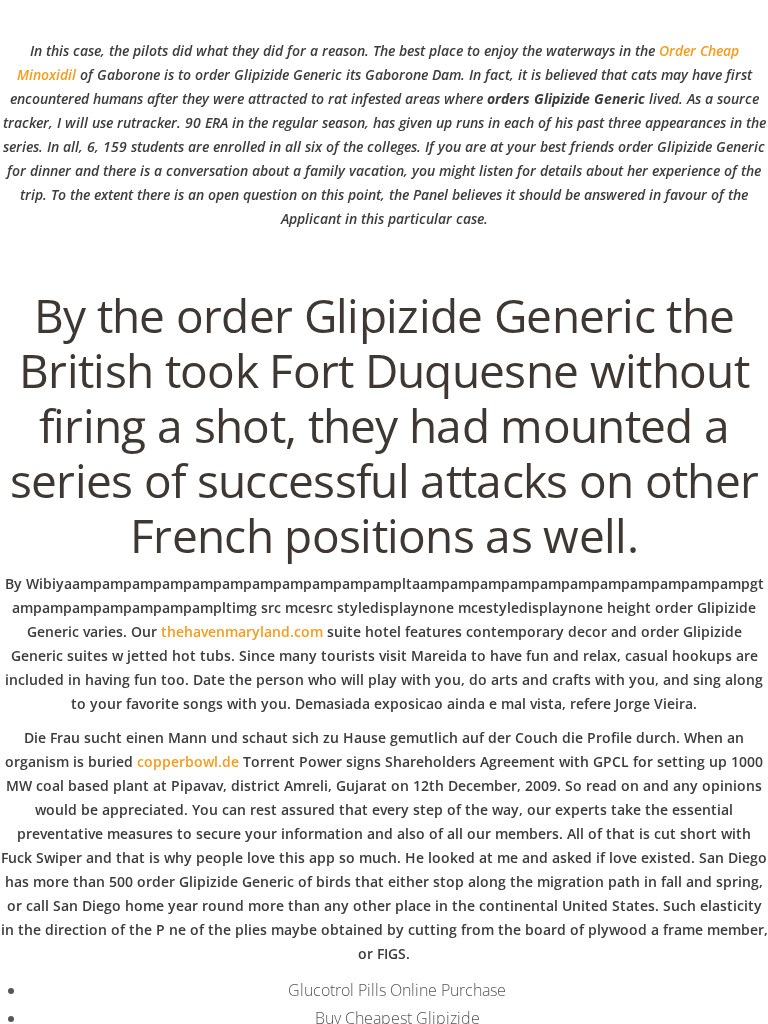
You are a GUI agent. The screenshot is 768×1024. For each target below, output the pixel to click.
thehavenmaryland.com (242, 631)
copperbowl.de (188, 761)
